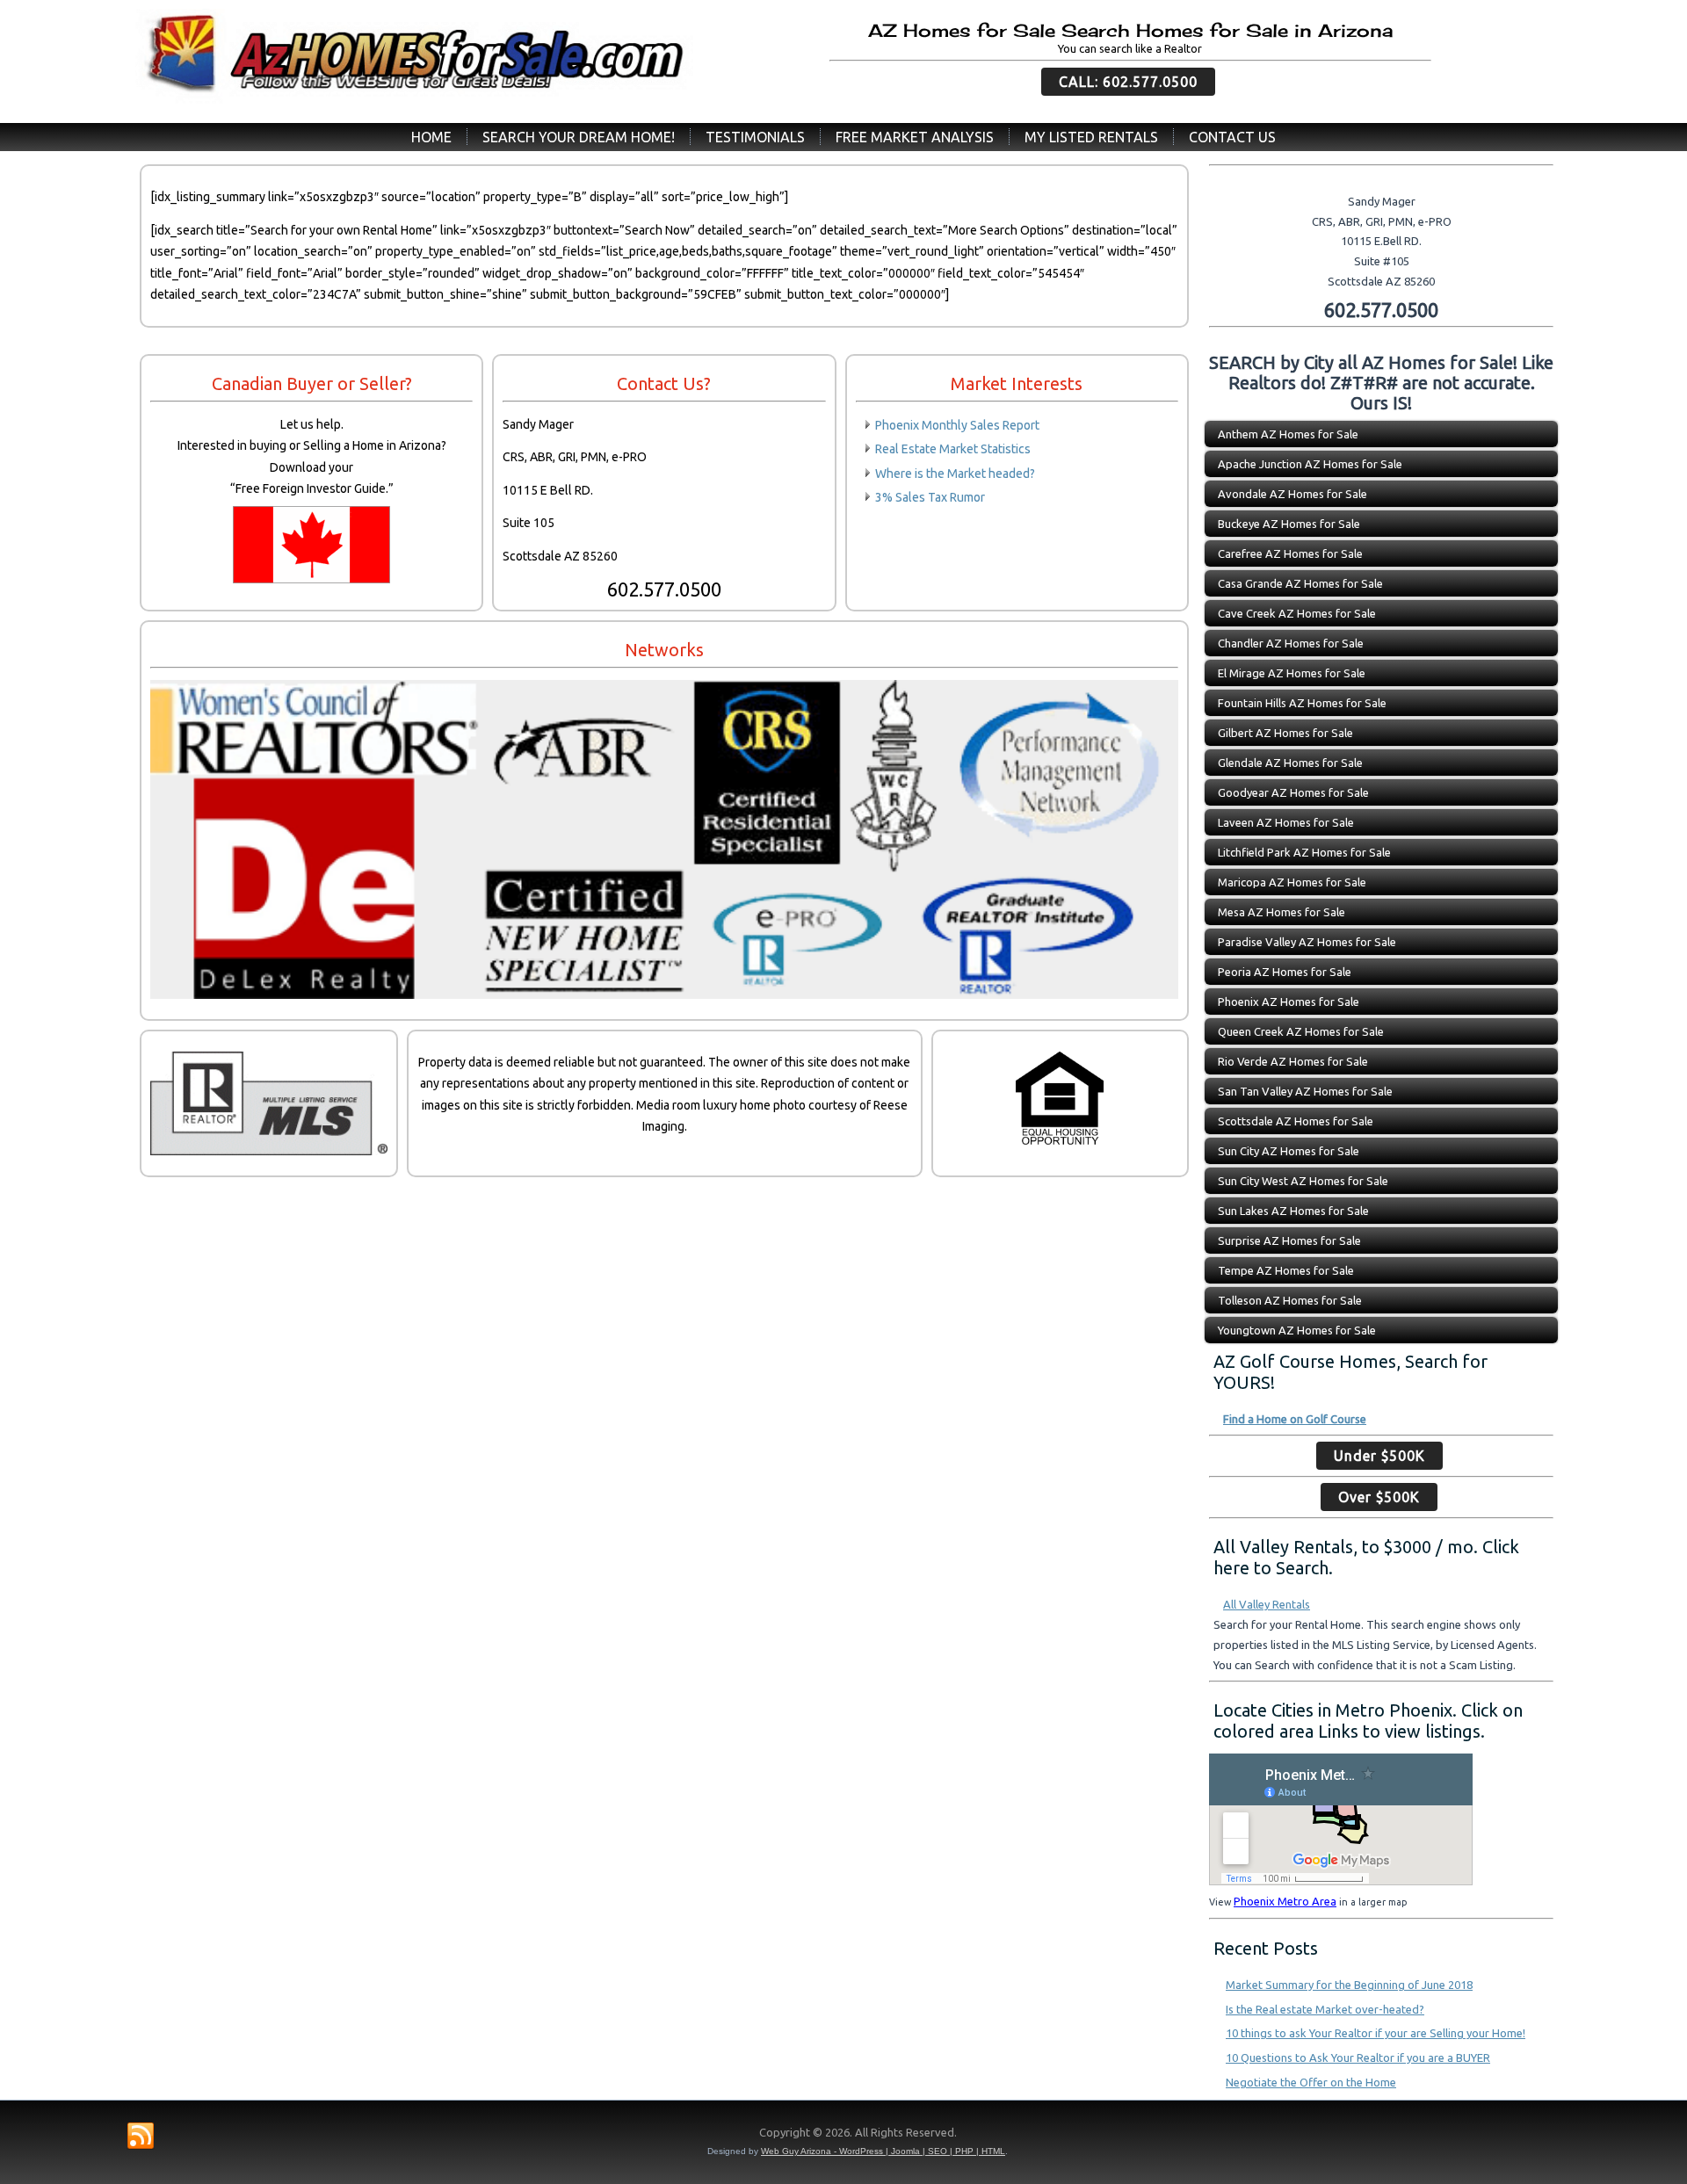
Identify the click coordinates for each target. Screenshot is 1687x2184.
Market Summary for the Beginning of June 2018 (1349, 1985)
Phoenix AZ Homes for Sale (1289, 1002)
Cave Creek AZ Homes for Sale (1297, 613)
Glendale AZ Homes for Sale (1290, 763)
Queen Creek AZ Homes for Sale (1301, 1031)
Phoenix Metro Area (1285, 1901)
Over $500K (1379, 1497)
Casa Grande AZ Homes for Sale (1300, 583)
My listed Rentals (1091, 137)
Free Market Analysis (915, 137)
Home (431, 137)
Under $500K (1379, 1456)
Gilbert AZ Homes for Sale (1285, 733)
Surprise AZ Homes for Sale (1289, 1240)
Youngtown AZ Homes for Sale (1297, 1330)
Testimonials (755, 137)
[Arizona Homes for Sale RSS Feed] (141, 2137)
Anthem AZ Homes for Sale (1288, 434)
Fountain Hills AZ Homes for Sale (1302, 703)
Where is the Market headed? (955, 474)
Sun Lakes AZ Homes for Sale (1293, 1211)
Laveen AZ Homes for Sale (1286, 822)
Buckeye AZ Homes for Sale (1289, 524)
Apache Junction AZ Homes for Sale (1310, 464)
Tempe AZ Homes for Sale (1286, 1270)
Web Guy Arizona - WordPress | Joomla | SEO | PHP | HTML (883, 2151)
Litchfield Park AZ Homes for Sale (1304, 852)
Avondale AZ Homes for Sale (1292, 494)
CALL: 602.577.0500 (1128, 82)
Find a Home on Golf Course (1295, 1419)
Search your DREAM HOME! (579, 137)
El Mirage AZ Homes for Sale (1292, 673)
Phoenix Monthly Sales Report (957, 425)
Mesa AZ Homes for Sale (1282, 912)
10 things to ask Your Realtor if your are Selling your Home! (1376, 2033)
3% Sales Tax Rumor (930, 497)
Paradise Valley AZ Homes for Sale (1307, 942)
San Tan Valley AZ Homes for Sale (1305, 1091)
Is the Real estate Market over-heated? (1325, 2009)
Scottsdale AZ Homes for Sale (1296, 1121)
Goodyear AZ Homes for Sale (1293, 792)
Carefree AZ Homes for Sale (1290, 553)
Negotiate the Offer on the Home (1311, 2082)
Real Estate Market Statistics (953, 449)
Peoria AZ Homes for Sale (1285, 972)
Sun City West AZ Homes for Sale (1303, 1181)
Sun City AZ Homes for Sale (1289, 1151)
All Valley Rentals (1267, 1604)
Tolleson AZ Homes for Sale (1290, 1300)
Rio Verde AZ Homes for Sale (1293, 1061)
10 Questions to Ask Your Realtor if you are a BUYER (1358, 2057)
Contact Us (1232, 137)
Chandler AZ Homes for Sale (1291, 643)
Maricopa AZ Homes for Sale (1292, 882)
